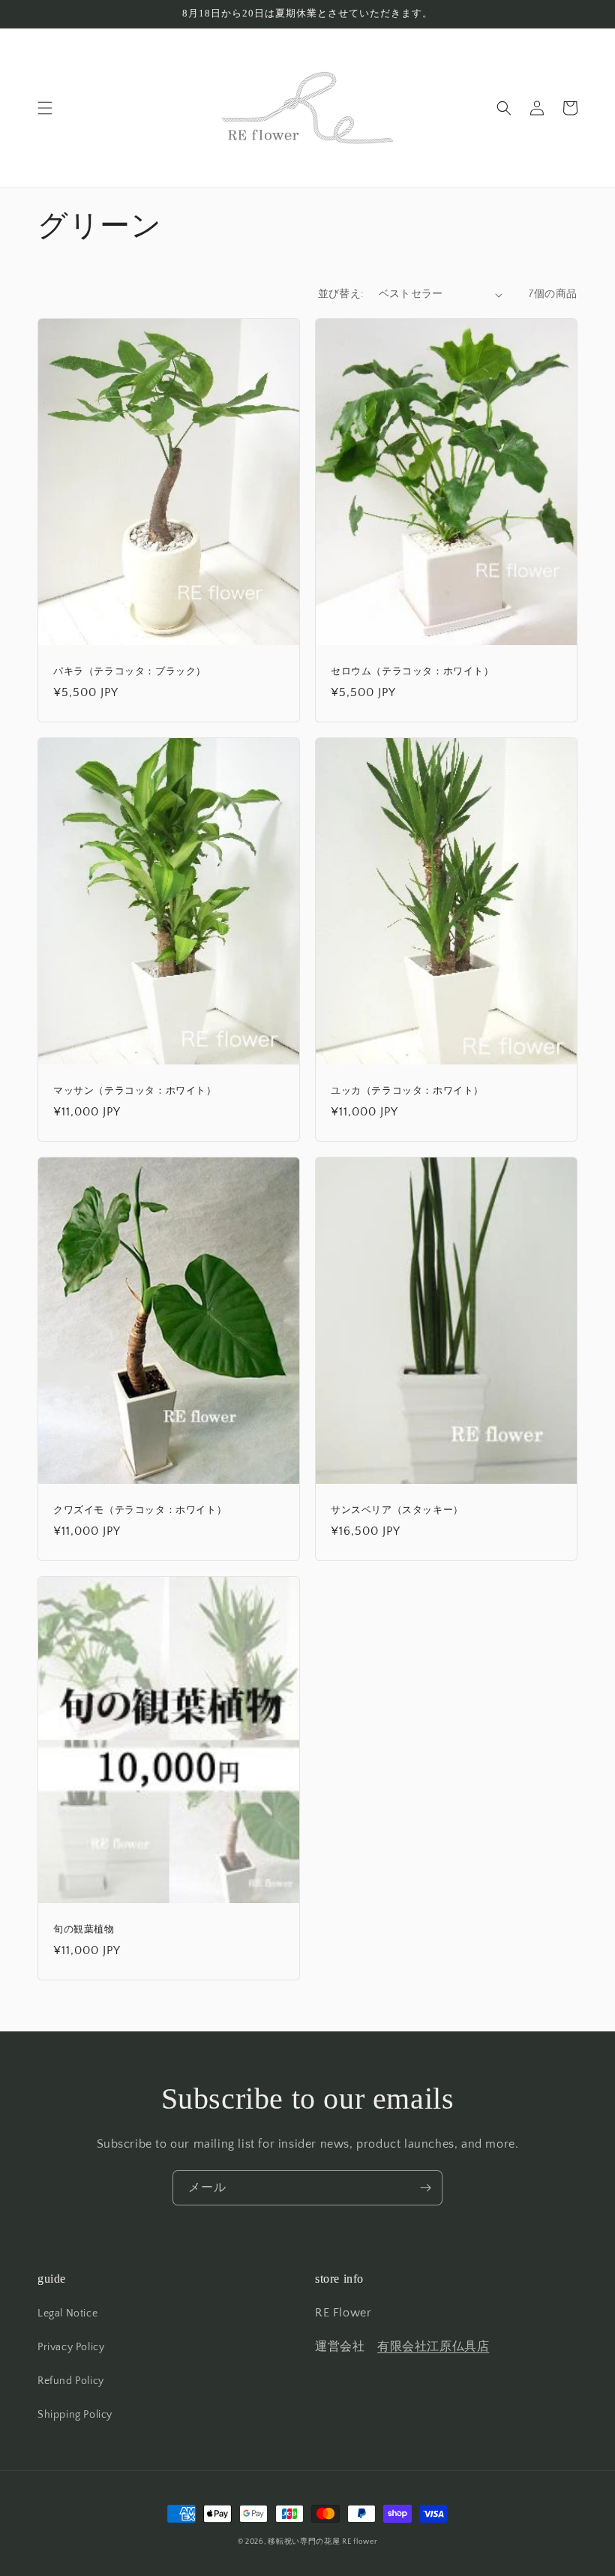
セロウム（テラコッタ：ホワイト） (412, 671)
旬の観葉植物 (84, 1929)
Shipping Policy (75, 2415)
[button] (45, 108)
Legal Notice (67, 2313)
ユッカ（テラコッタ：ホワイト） (407, 1090)
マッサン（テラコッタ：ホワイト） (135, 1090)
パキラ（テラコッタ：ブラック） (130, 671)
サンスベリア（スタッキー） (397, 1510)
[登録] (425, 2188)
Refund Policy (71, 2381)
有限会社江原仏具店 (433, 2346)
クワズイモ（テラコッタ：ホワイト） (140, 1510)
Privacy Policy (71, 2347)
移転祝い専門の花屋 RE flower (322, 2542)
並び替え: (341, 294)
